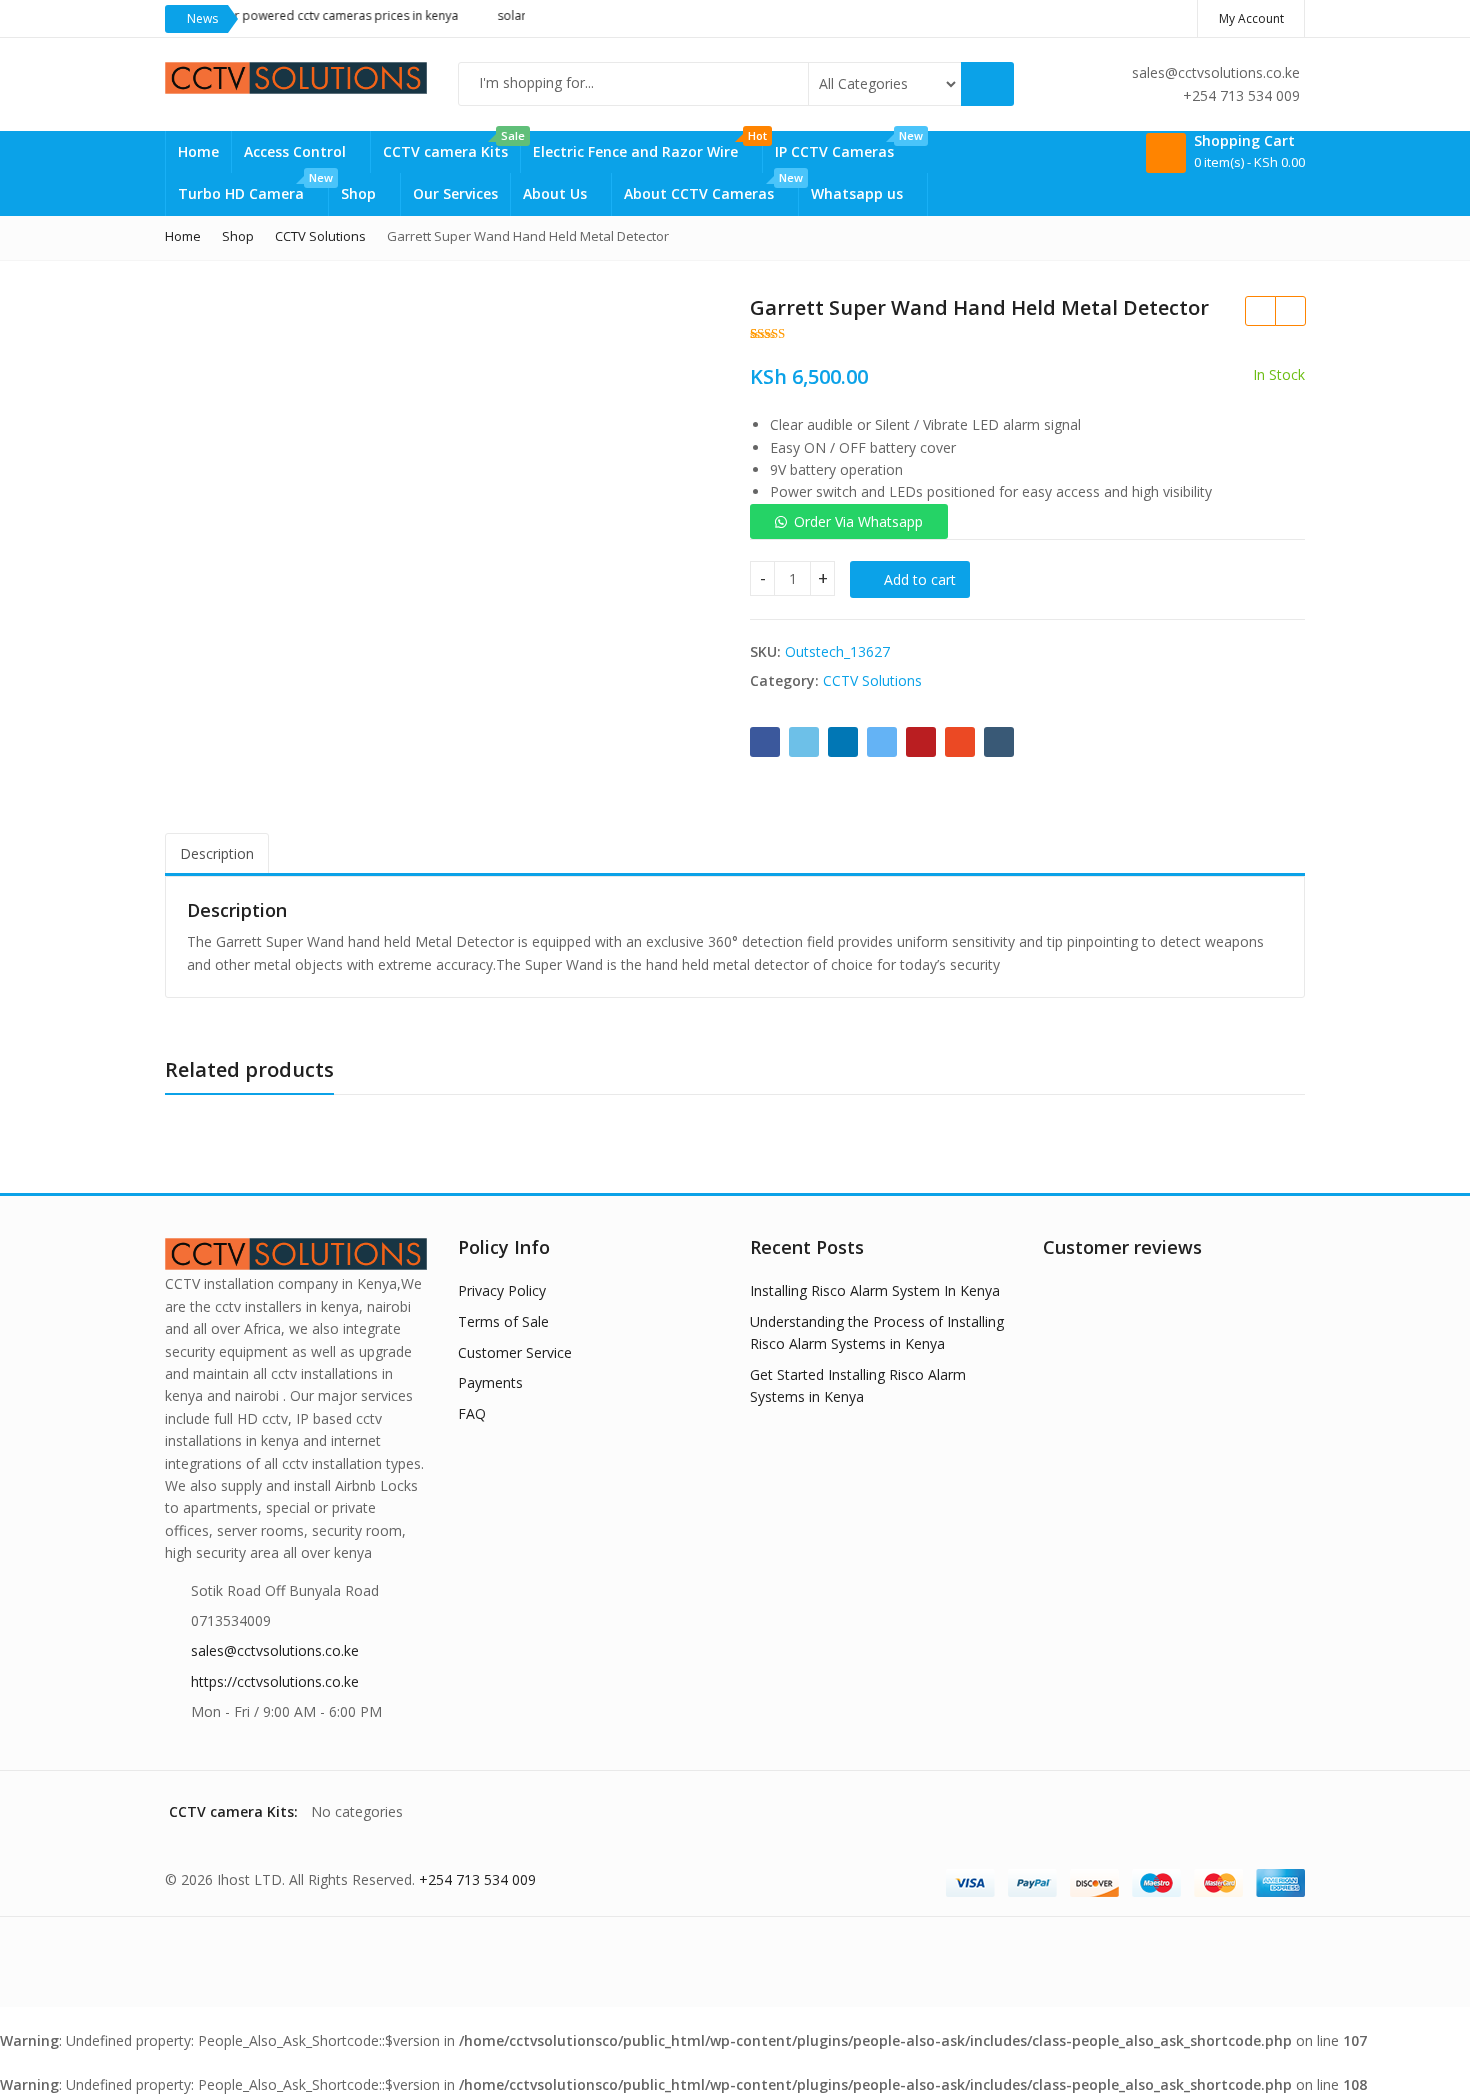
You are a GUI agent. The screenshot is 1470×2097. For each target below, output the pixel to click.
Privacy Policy (502, 1290)
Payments (490, 1382)
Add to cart (920, 579)
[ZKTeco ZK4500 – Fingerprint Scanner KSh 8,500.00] (1260, 311)
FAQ (472, 1413)
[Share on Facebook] (765, 742)
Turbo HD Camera (253, 188)
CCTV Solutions (872, 680)
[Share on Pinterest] (921, 742)
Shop (360, 193)
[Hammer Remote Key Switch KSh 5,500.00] (1290, 311)
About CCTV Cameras (711, 188)
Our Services (455, 193)
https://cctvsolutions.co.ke (275, 1681)
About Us (557, 193)
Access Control (297, 151)
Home (198, 151)
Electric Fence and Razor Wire (647, 146)
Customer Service (515, 1352)
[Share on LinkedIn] (843, 742)
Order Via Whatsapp (858, 521)
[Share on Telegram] (882, 742)
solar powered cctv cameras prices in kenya (306, 15)
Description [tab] (217, 853)
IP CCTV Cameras (846, 146)
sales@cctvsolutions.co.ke (275, 1650)
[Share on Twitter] (804, 742)
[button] (849, 521)
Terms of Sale (503, 1321)
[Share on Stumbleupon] (960, 742)
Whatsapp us (859, 193)
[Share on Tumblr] (999, 742)
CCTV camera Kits (451, 146)
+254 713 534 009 (477, 1879)
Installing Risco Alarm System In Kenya (875, 1290)
